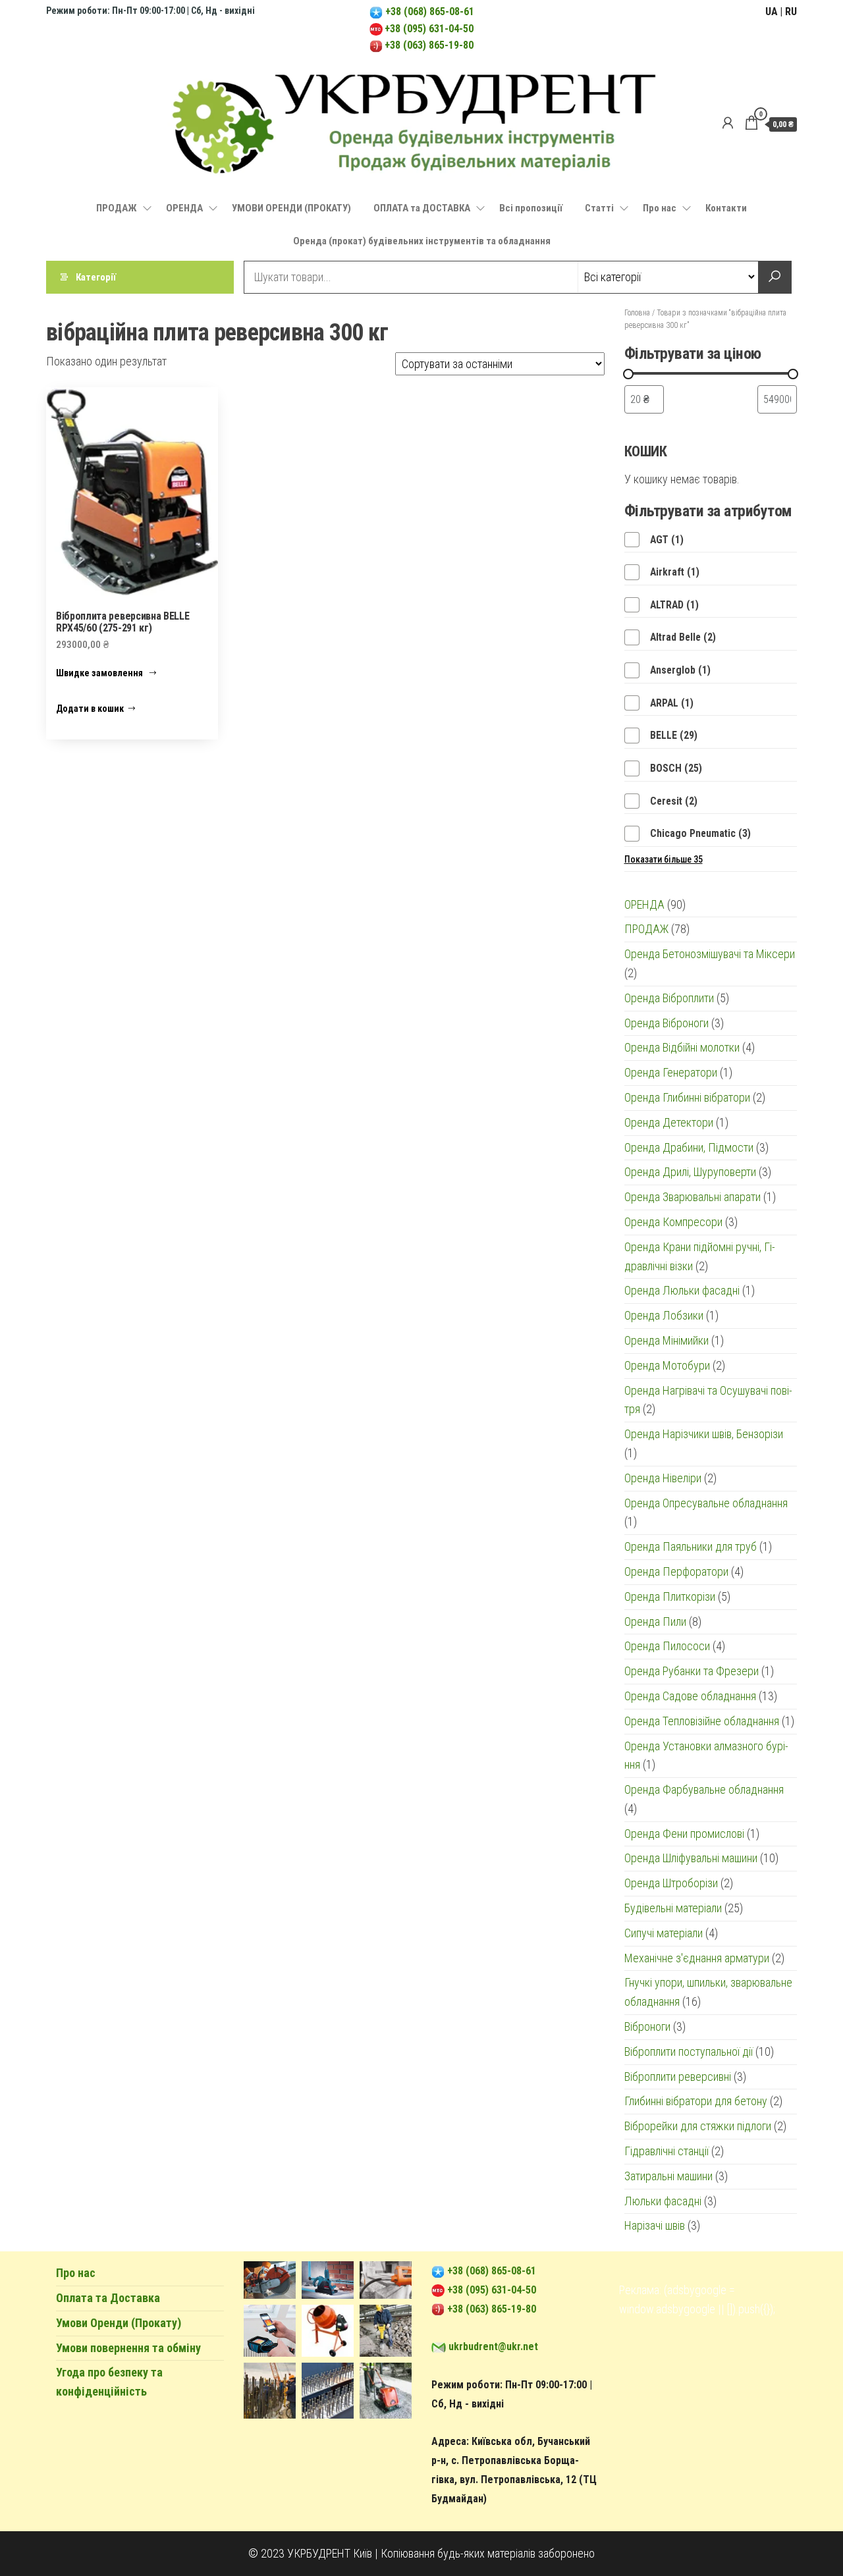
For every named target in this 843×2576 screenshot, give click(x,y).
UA (772, 12)
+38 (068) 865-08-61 (428, 12)
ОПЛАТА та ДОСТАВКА (422, 208)
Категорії (96, 277)
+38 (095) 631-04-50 (429, 29)
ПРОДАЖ (117, 208)
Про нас (660, 208)
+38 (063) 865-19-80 (429, 45)
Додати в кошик (90, 709)
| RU (788, 12)
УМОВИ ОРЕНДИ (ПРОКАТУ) (291, 208)
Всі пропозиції (531, 208)
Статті (599, 208)
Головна (637, 313)
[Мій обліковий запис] (728, 123)
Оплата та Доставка (108, 2298)
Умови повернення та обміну (128, 2348)
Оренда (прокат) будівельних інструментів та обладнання (422, 241)
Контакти (726, 208)
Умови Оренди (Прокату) (119, 2323)
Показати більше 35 (664, 859)
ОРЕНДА (184, 208)
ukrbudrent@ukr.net (493, 2347)
